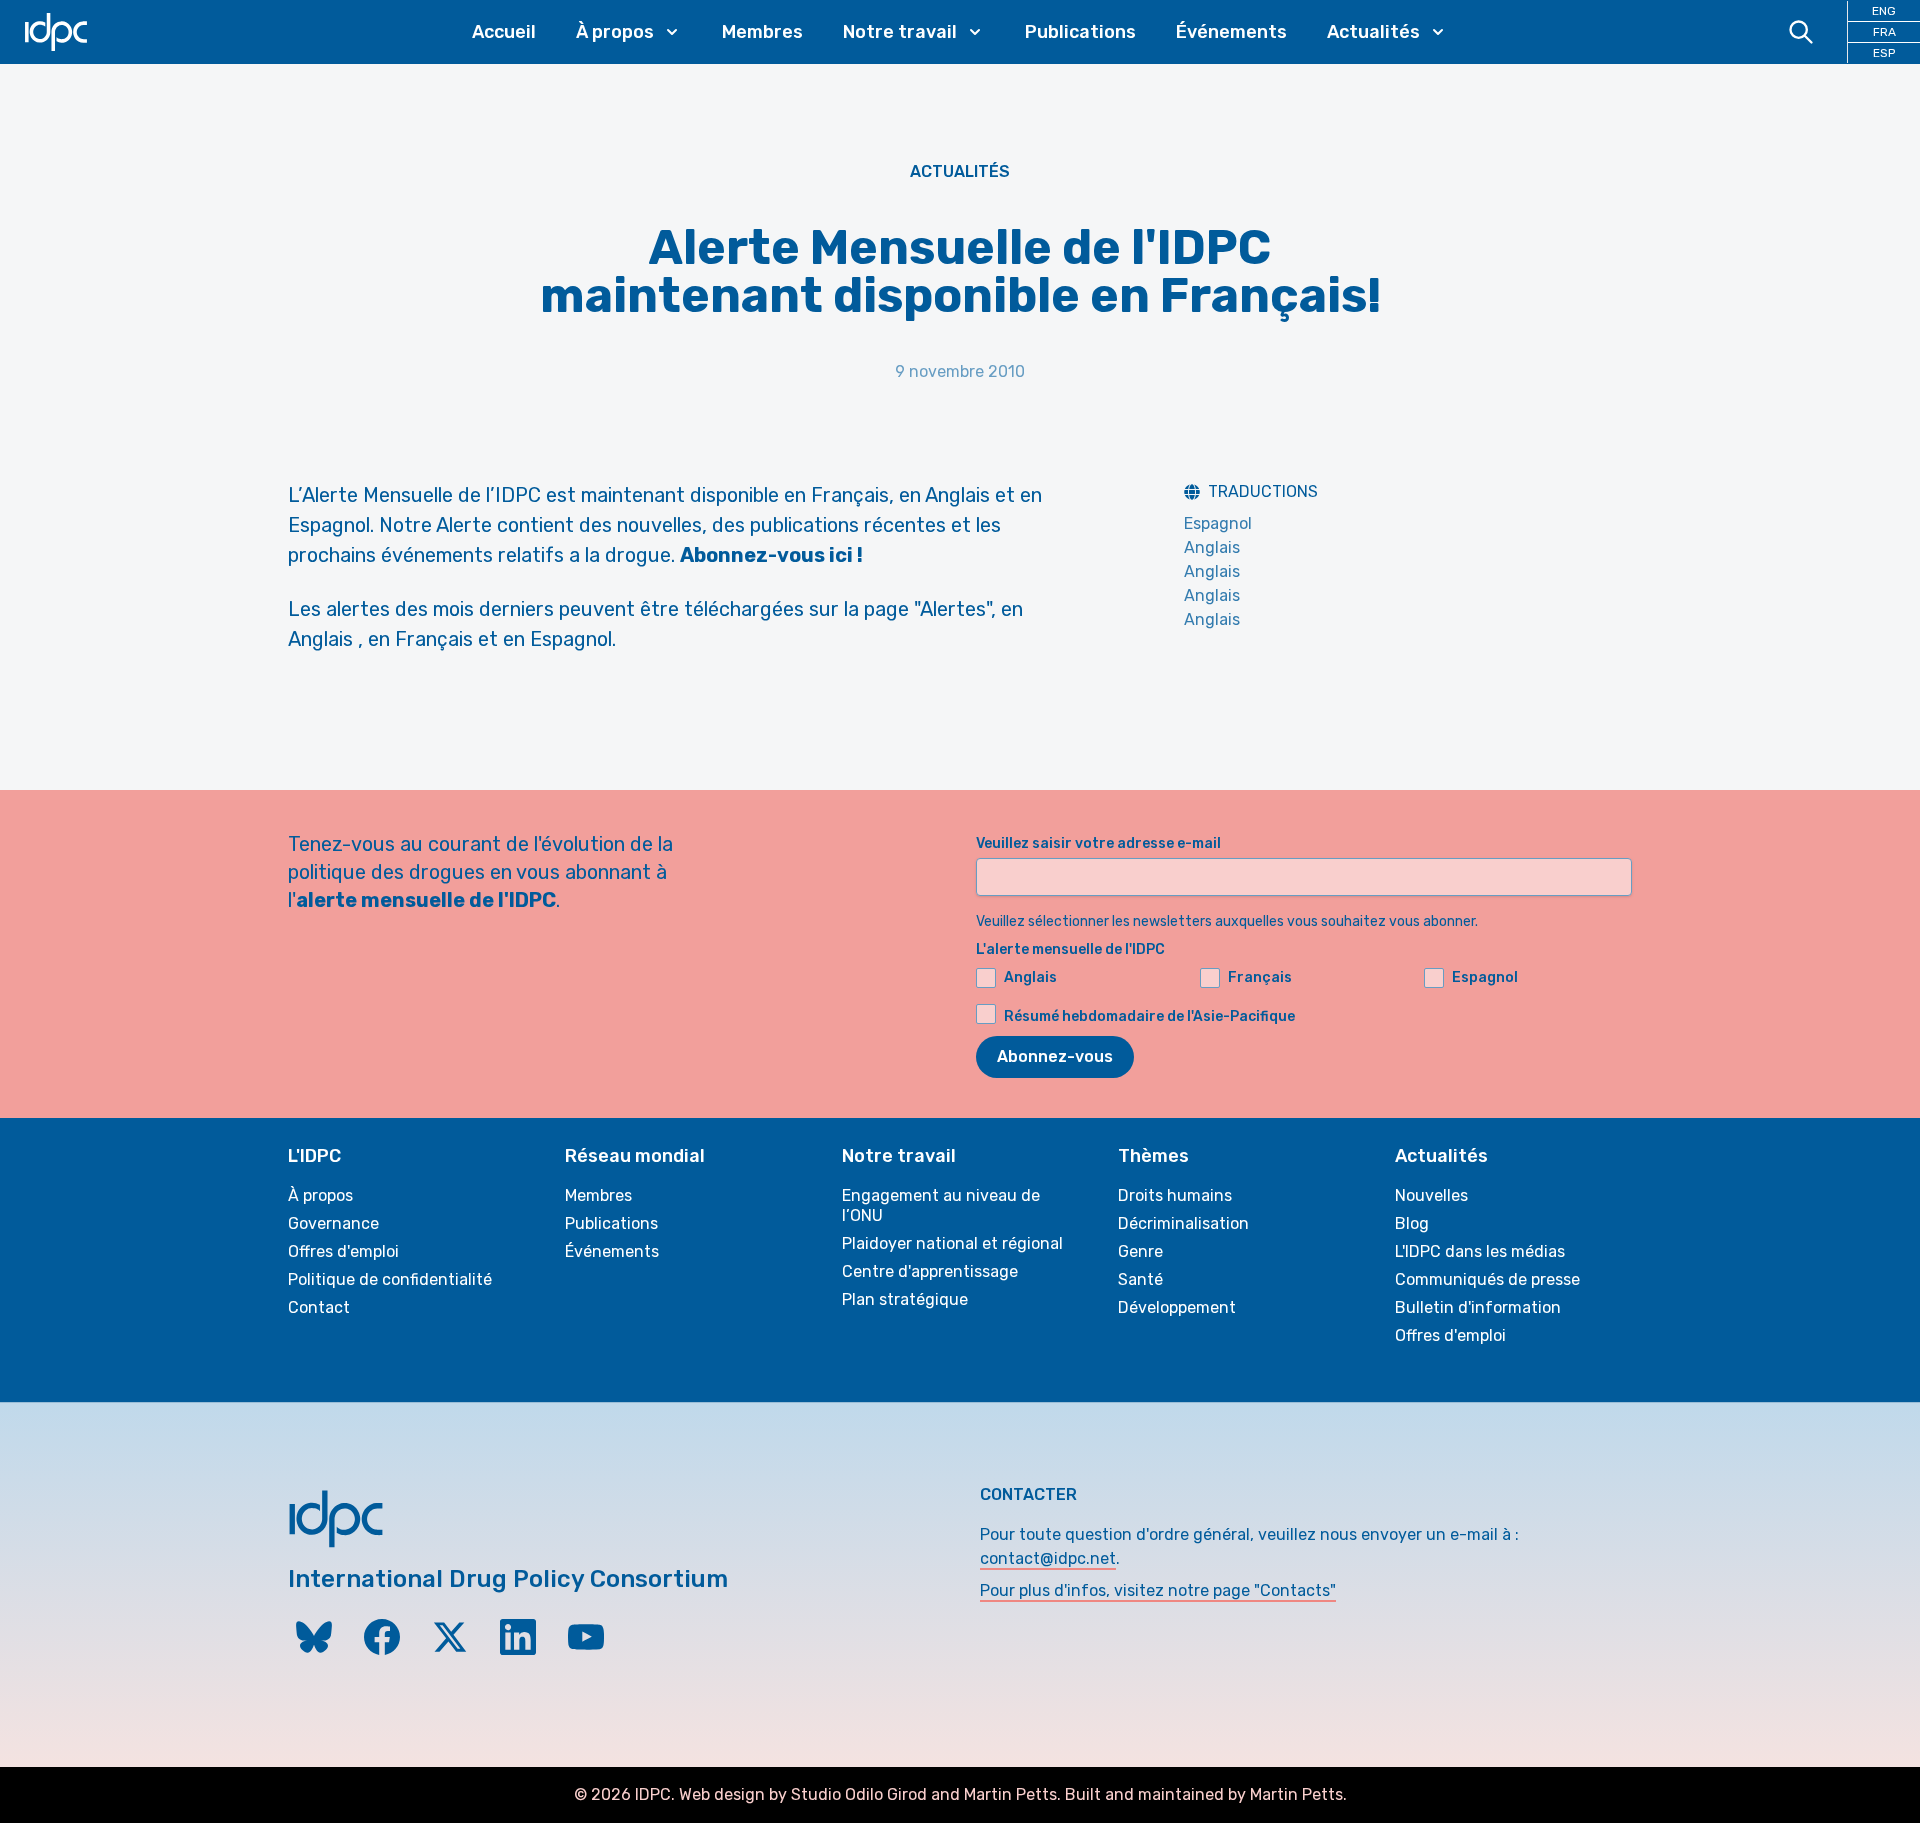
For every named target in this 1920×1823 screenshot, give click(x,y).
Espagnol (1218, 523)
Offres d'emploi (343, 1251)
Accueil (504, 32)
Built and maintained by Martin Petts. (1206, 1794)
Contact (319, 1307)
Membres (762, 32)
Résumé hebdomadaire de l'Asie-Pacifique (1149, 1016)
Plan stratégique (905, 1299)
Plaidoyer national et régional (952, 1243)
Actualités (960, 171)
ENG (1884, 11)
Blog (1412, 1223)
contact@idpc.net (1048, 1558)
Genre (1140, 1251)
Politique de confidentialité (390, 1279)
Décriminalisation (1183, 1223)
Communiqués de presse (1487, 1279)
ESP (1884, 53)
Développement (1177, 1307)
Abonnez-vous (1055, 1056)
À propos (320, 1195)
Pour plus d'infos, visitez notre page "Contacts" (1158, 1590)
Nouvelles (1431, 1195)
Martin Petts (1010, 1794)
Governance (333, 1223)
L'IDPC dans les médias (1480, 1251)
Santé (1140, 1279)
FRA (1884, 32)
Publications (1080, 32)
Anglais (1212, 547)
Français (1260, 977)
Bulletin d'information (1478, 1307)
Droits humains (1175, 1195)
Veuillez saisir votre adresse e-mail (1098, 843)
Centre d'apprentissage (930, 1271)
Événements (1231, 32)
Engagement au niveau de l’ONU (941, 1205)
